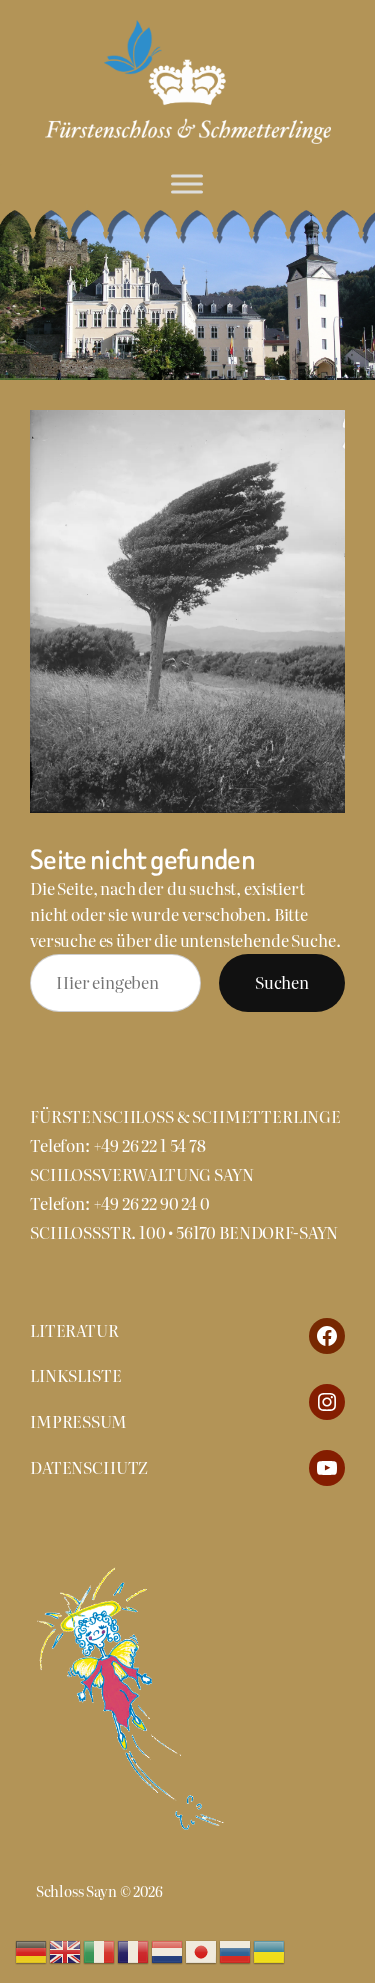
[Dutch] (168, 1949)
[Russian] (236, 1949)
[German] (32, 1949)
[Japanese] (202, 1949)
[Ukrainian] (270, 1949)
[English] (66, 1949)
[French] (134, 1949)
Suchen (282, 982)
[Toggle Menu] (187, 183)
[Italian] (100, 1949)
